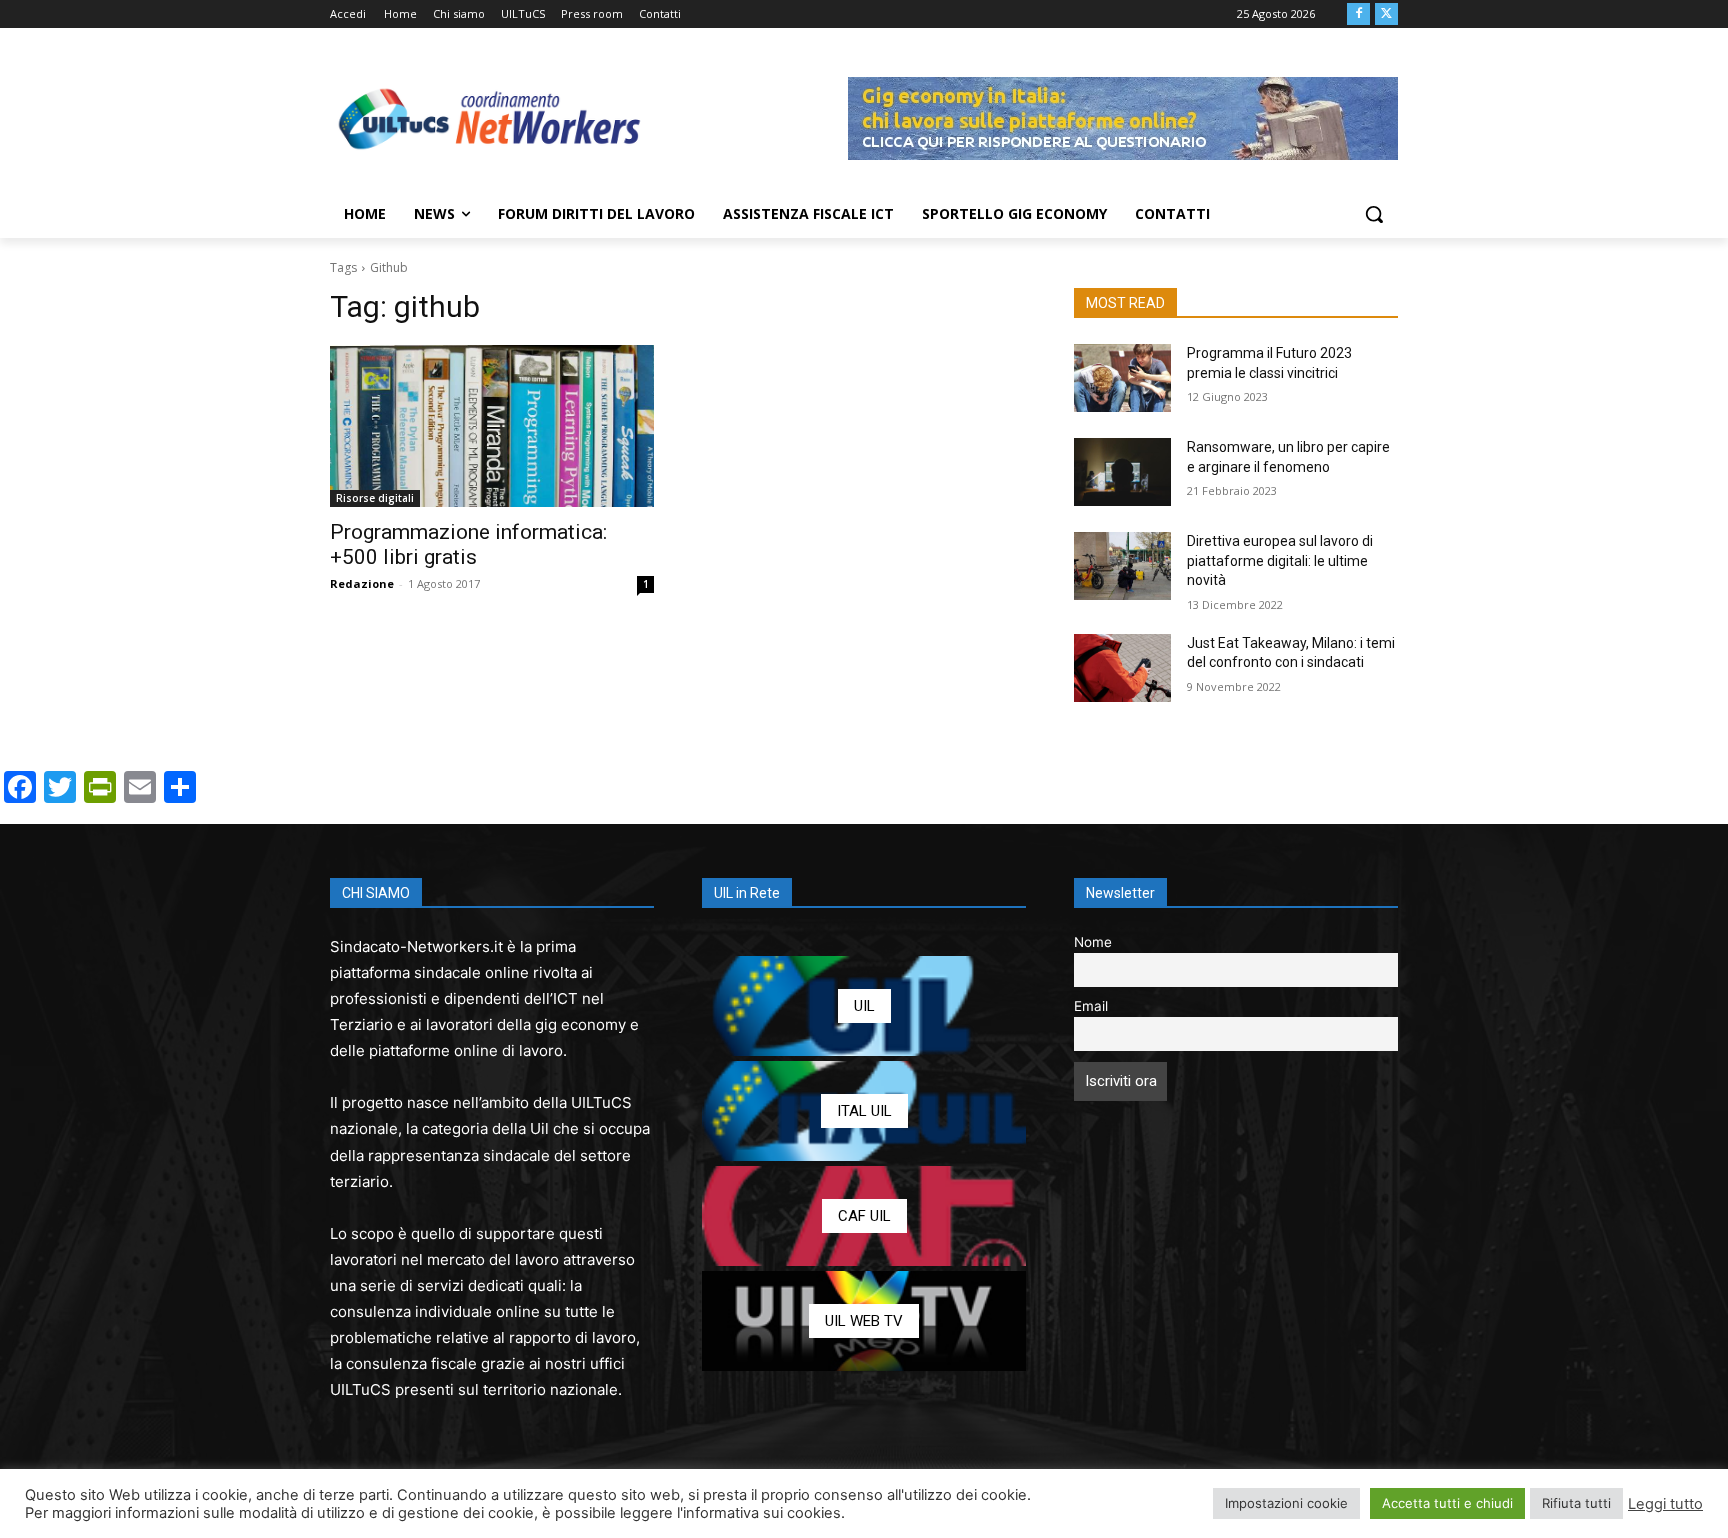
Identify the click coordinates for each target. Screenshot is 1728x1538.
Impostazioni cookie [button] (1286, 1503)
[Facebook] (1358, 14)
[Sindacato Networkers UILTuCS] (490, 118)
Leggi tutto (1665, 1504)
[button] (1374, 214)
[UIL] (864, 1006)
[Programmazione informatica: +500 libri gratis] (492, 426)
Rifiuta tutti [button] (1576, 1503)
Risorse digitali (375, 498)
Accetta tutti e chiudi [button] (1447, 1503)
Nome (1093, 942)
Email (1091, 1006)
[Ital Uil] (864, 1111)
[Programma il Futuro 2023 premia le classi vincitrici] (1122, 378)
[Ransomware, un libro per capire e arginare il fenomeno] (1122, 472)
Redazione (362, 583)
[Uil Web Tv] (864, 1321)
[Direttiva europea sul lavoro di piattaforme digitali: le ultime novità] (1122, 566)
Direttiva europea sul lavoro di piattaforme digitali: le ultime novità (1280, 560)
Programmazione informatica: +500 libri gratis (468, 544)
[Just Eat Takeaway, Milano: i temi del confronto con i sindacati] (1122, 668)
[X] (1386, 14)
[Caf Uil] (864, 1216)
